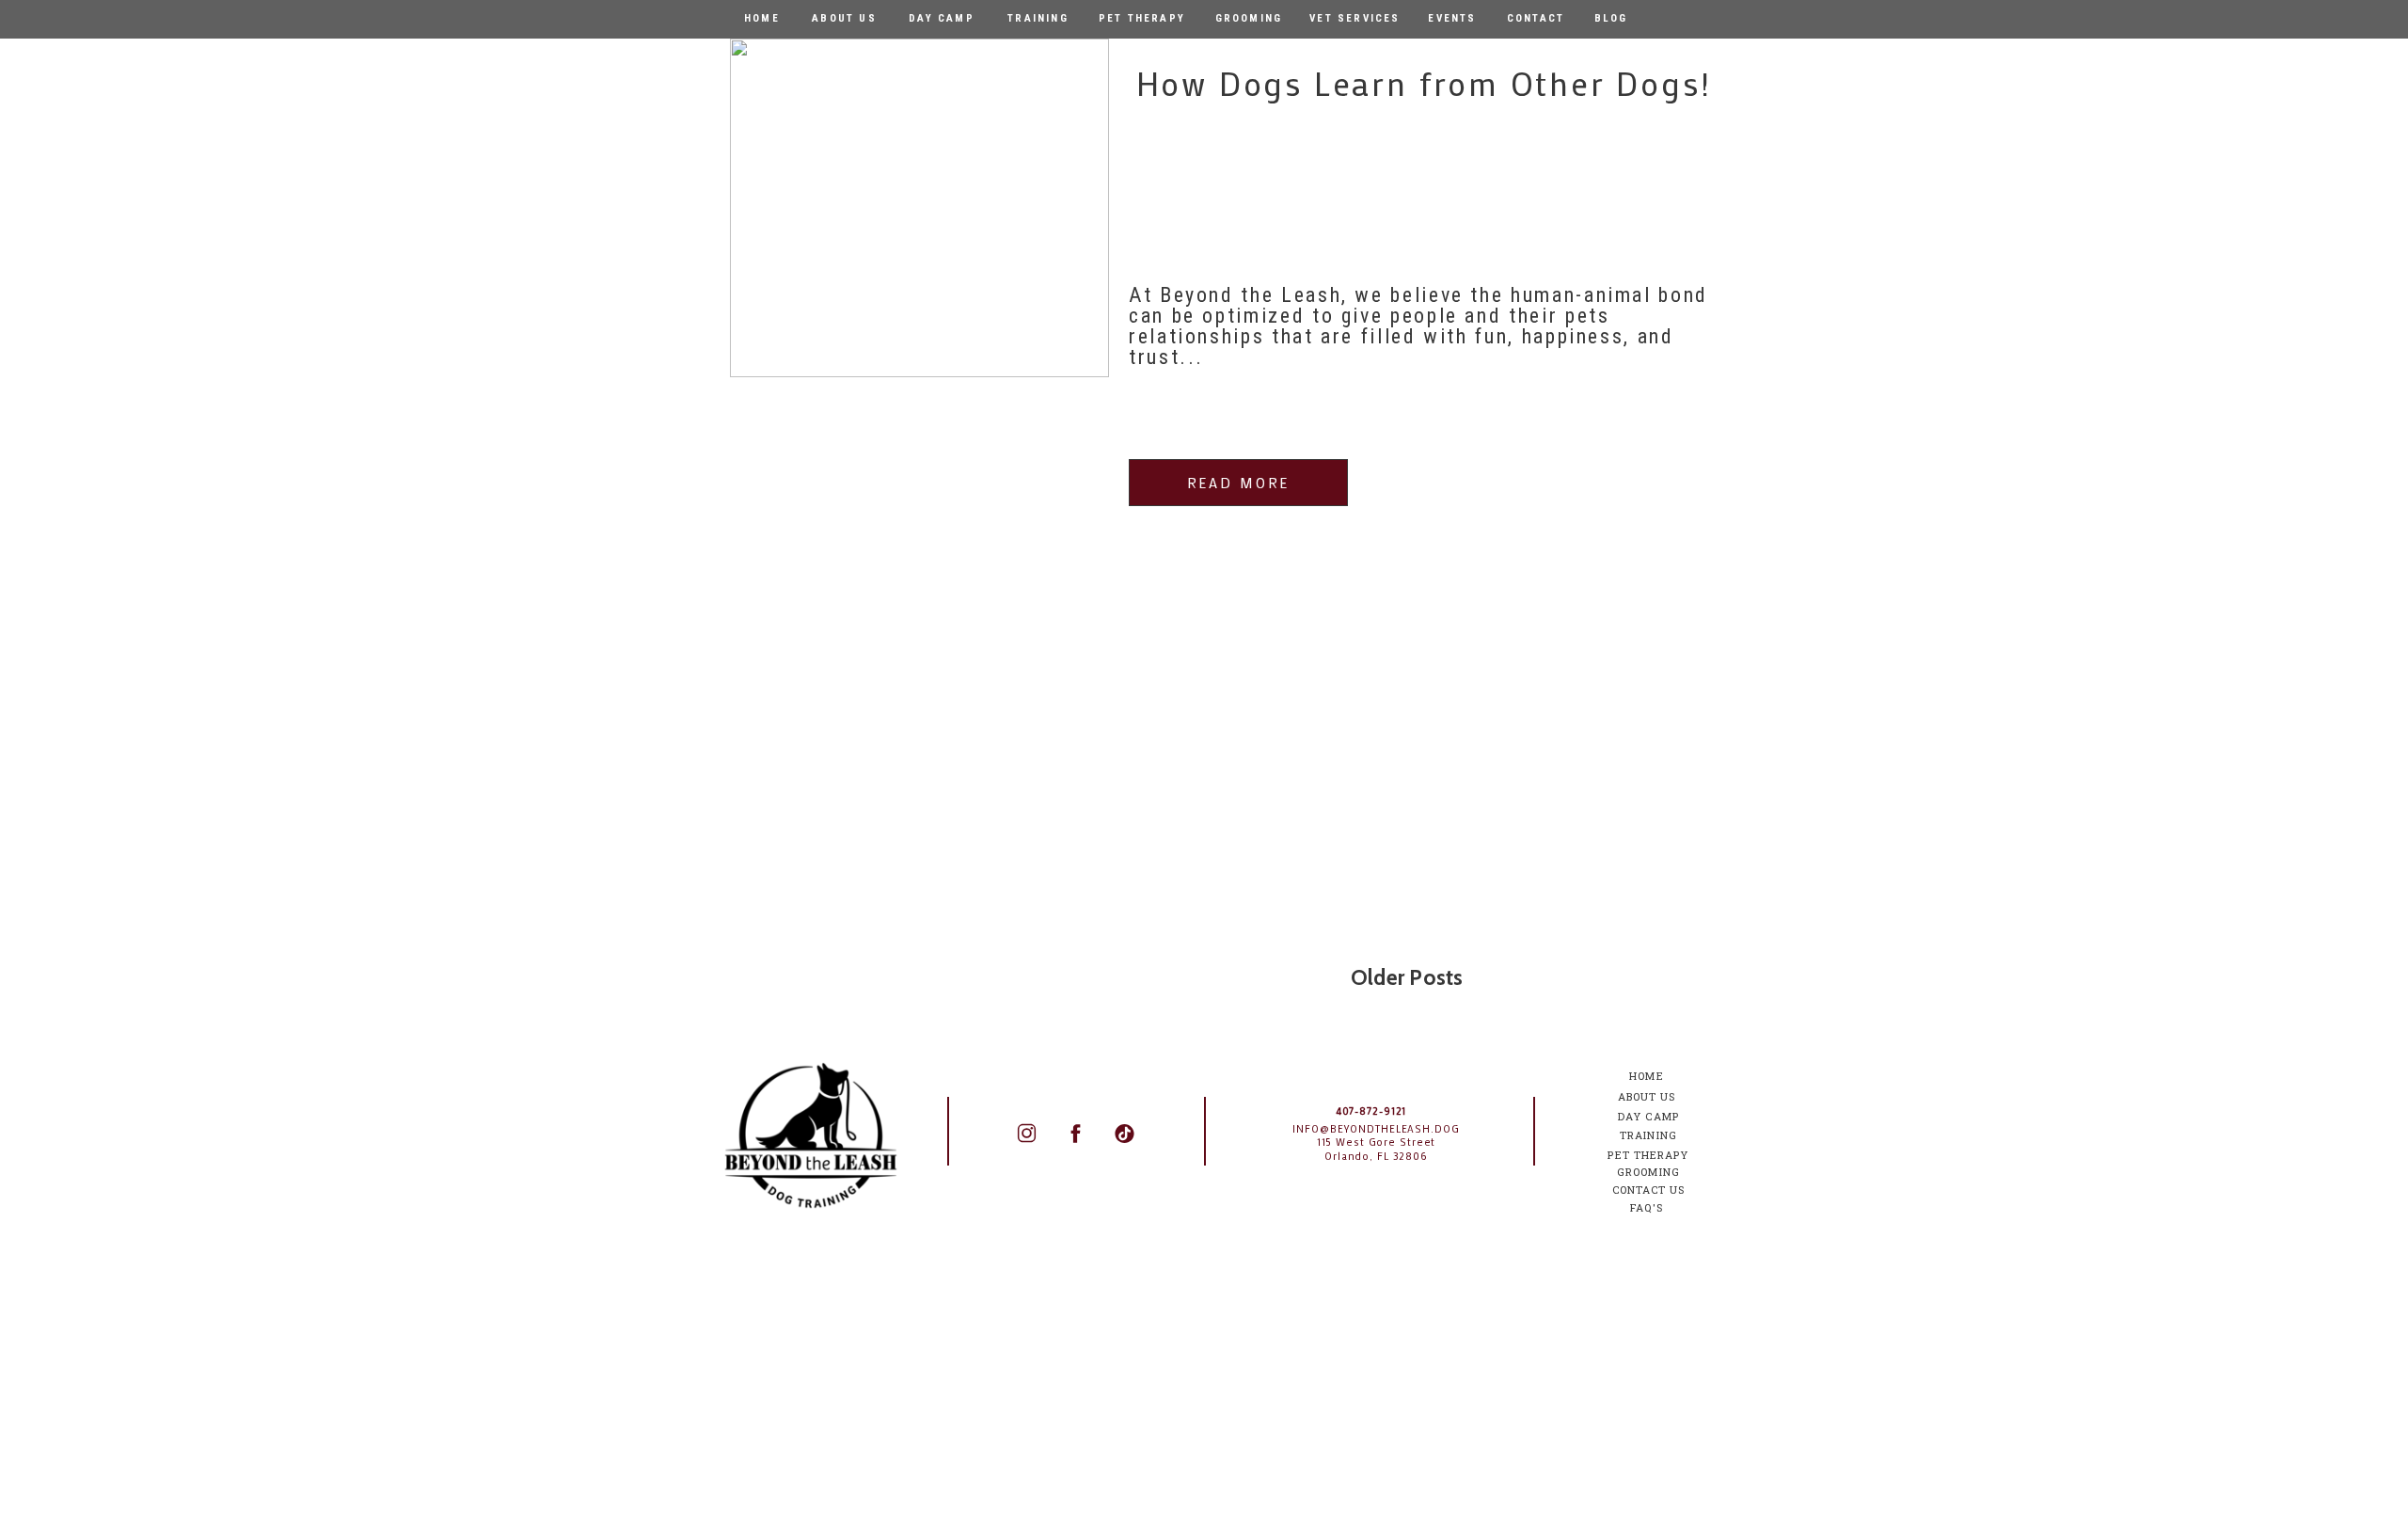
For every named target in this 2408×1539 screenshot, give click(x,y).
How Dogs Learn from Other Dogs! (1424, 83)
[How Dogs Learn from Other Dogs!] (919, 208)
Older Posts (1407, 977)
